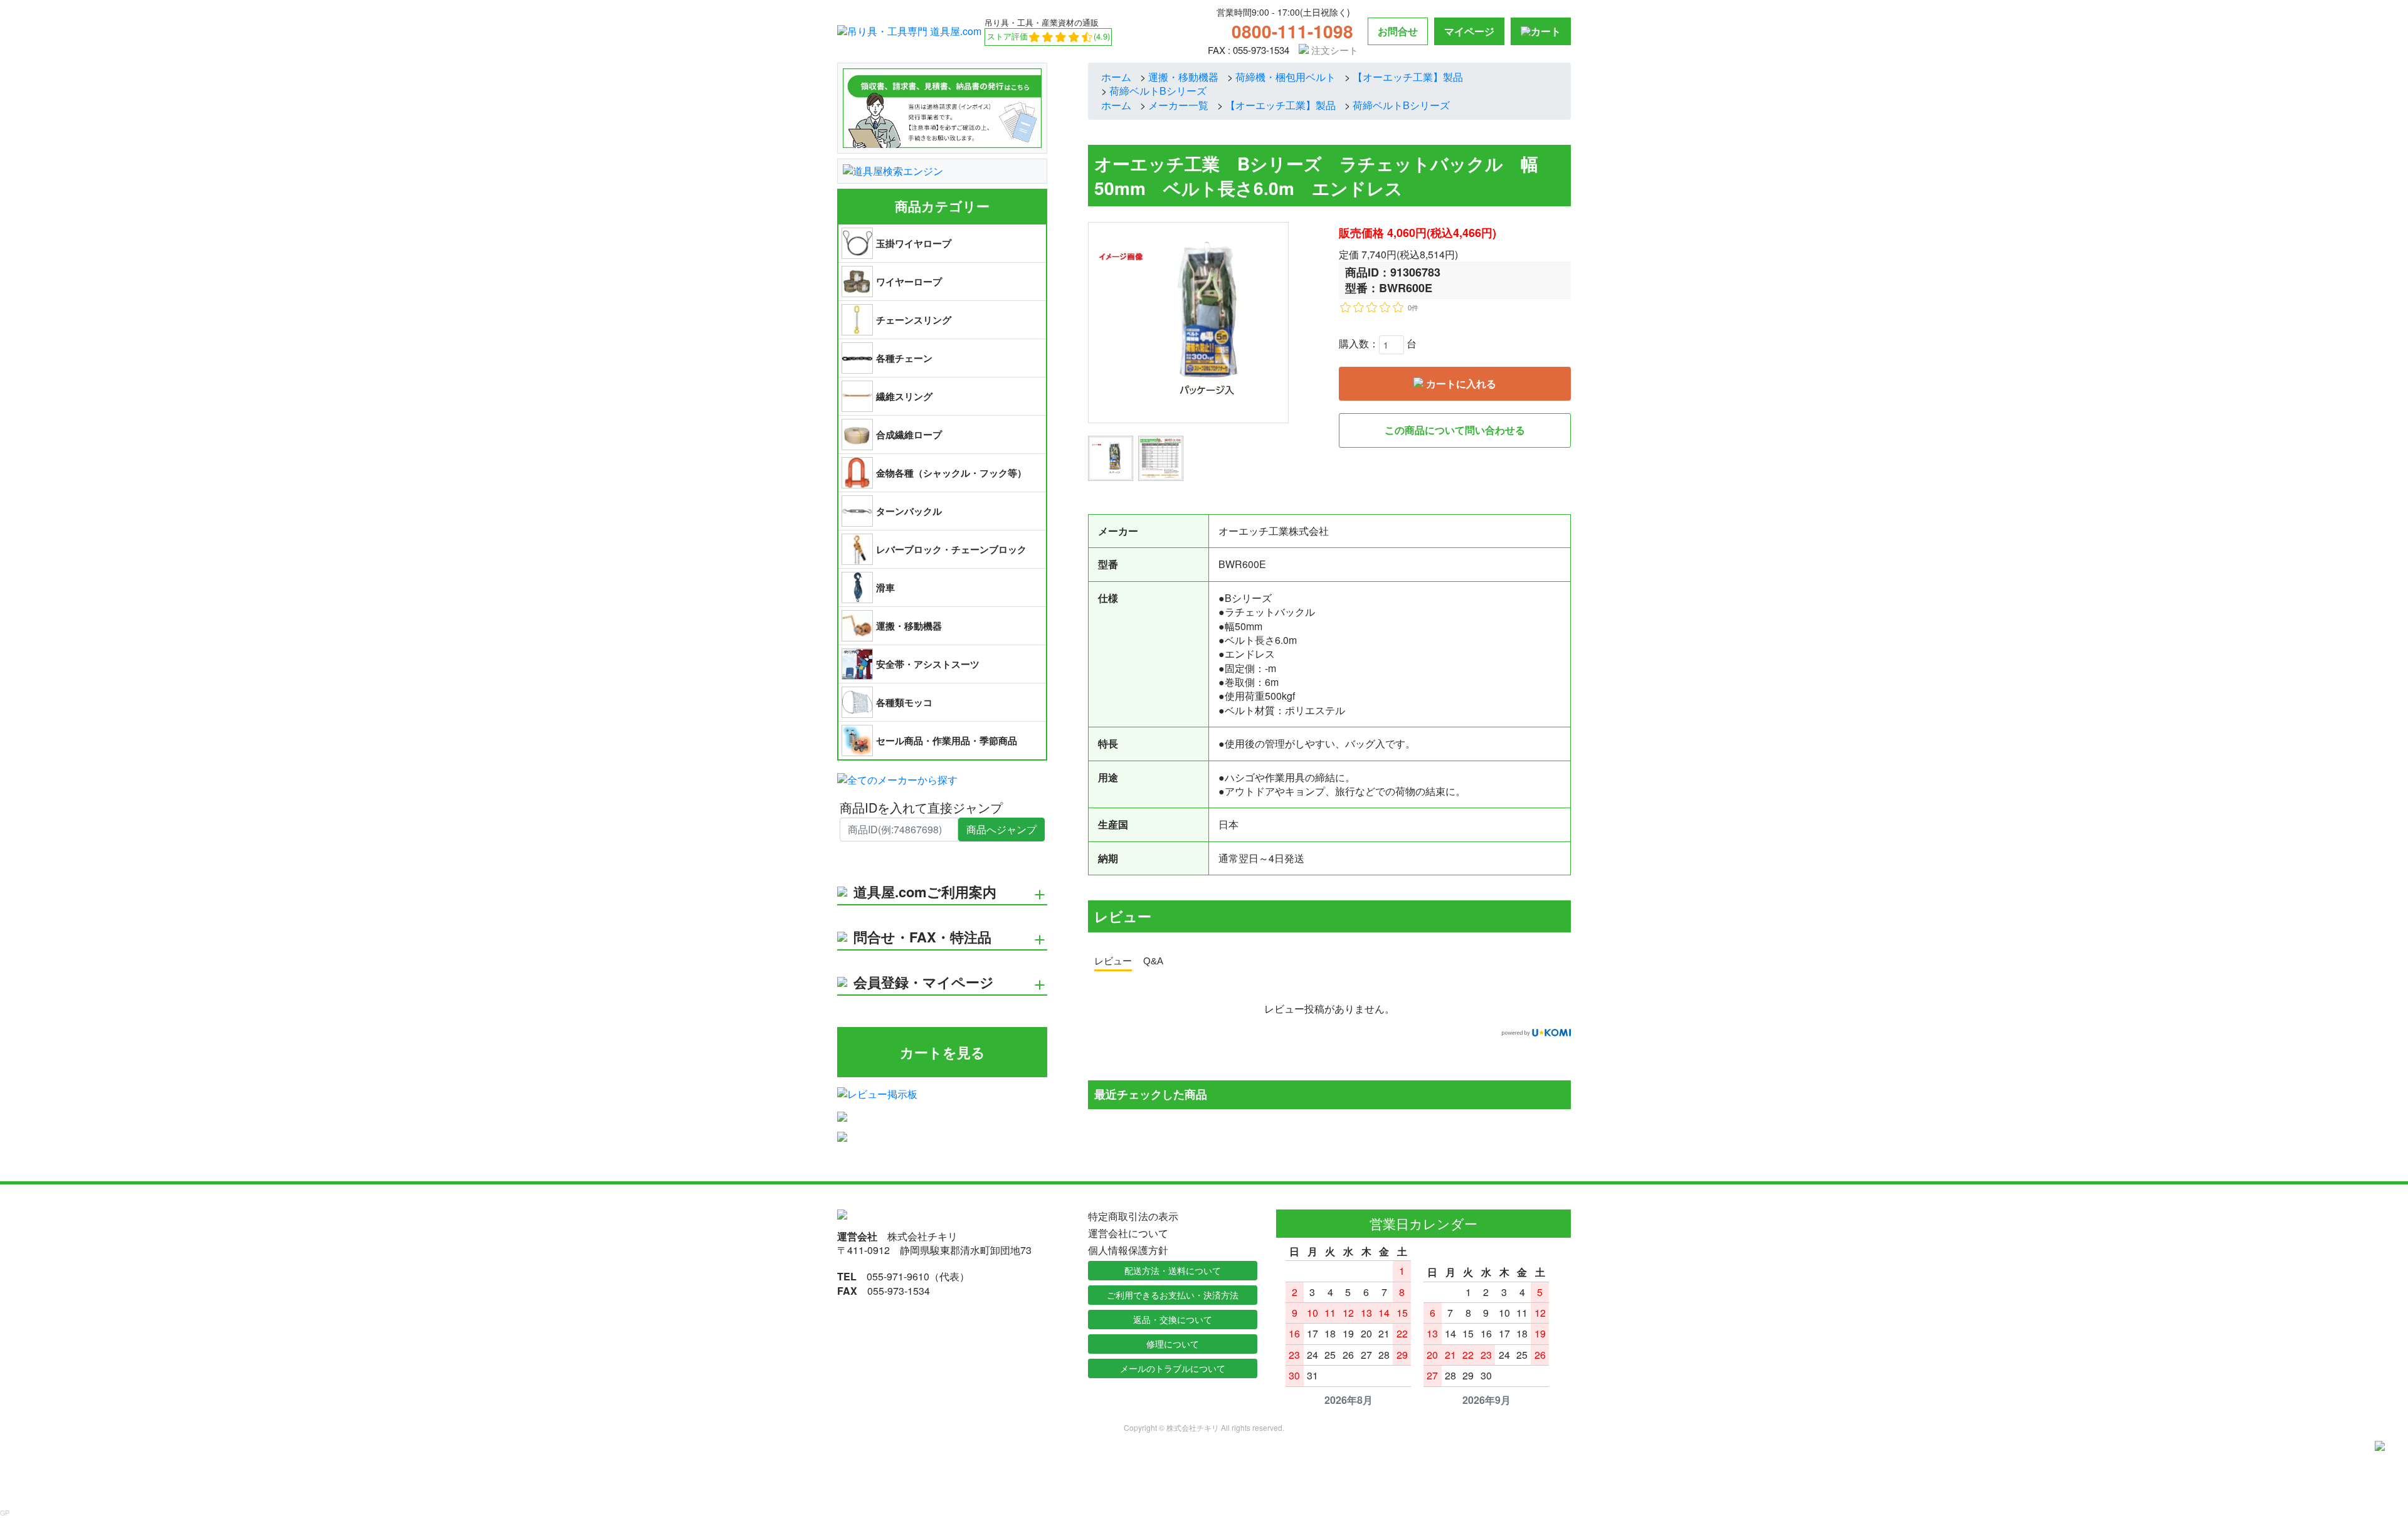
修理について (1173, 1344)
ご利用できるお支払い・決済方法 (1173, 1295)
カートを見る (943, 1052)
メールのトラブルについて (1173, 1368)
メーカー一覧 (1178, 105)
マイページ (1469, 31)
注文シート (1333, 50)
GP (5, 1513)
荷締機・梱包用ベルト (1286, 77)
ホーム (1116, 77)
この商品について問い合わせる (1455, 430)
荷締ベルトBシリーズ (1158, 91)
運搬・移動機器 (1183, 77)
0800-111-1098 (1292, 31)
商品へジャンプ (1001, 829)
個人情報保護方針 (1128, 1250)
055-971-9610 (898, 1276)
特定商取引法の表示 (1133, 1216)
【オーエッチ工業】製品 (1408, 77)
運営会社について (1128, 1233)
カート (1546, 31)
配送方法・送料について (1173, 1270)
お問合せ (1398, 31)
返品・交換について (1173, 1319)
